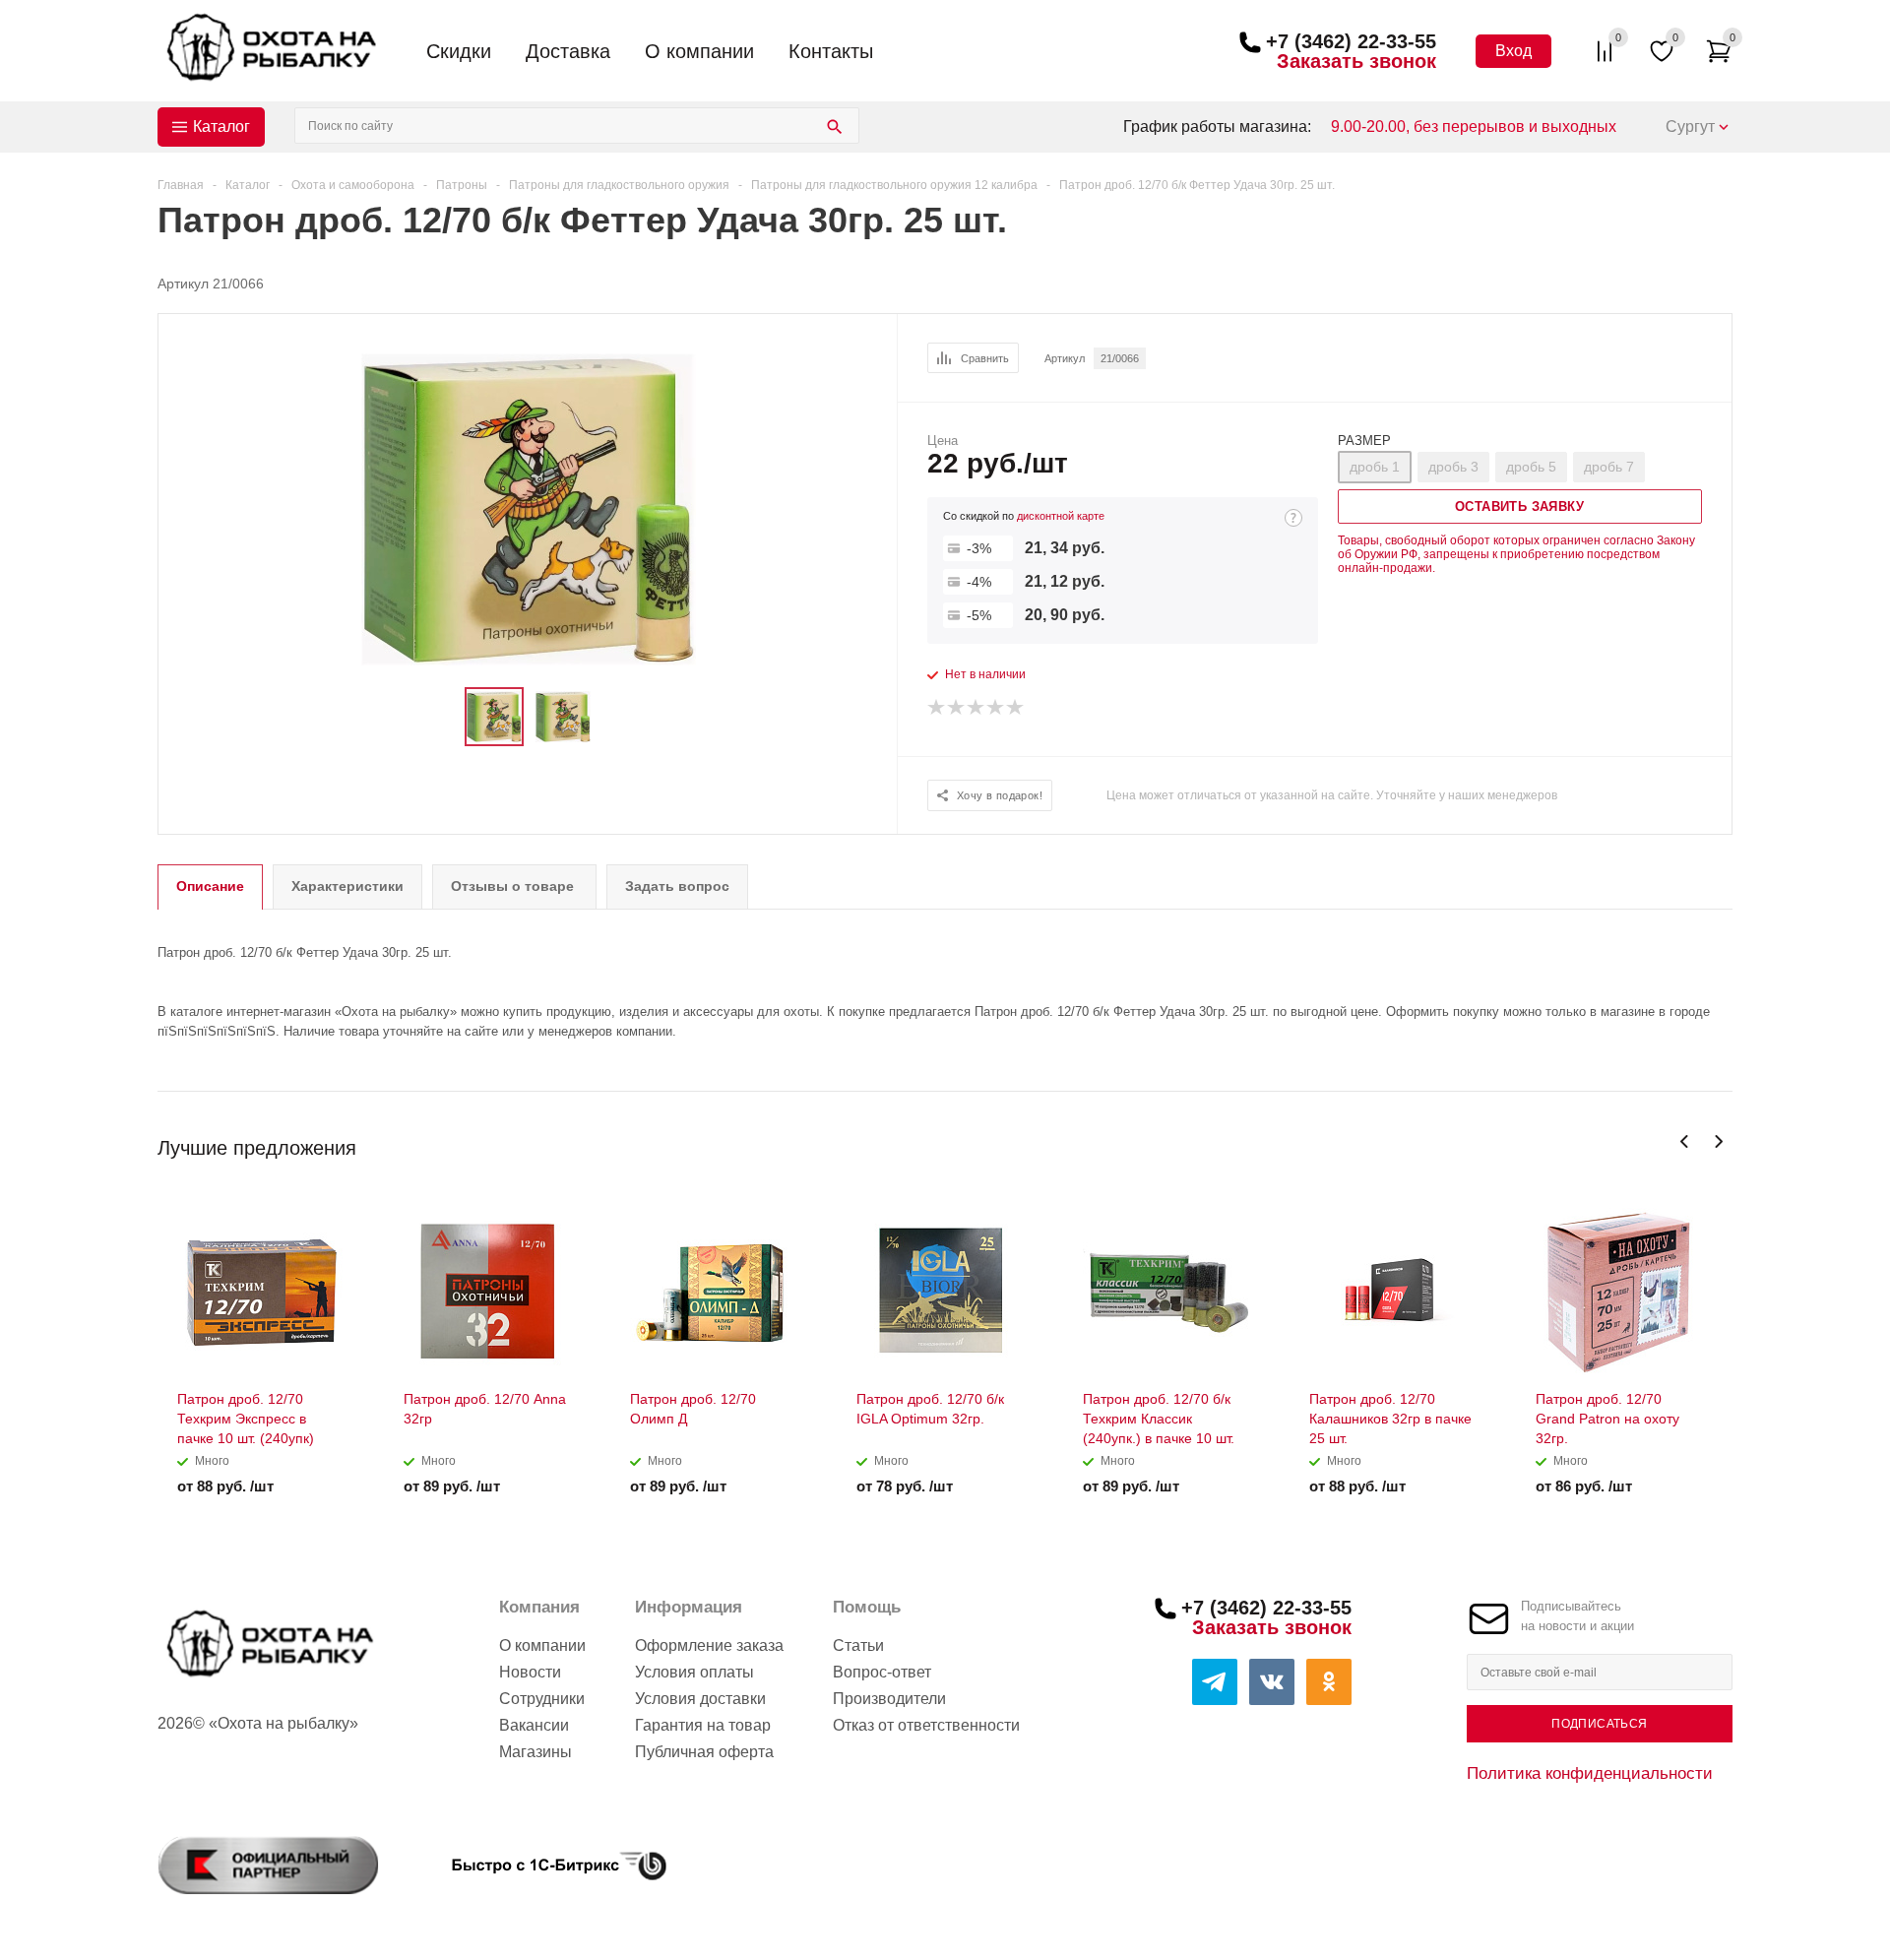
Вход (1513, 51)
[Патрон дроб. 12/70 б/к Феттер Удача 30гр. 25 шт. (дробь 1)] (529, 508)
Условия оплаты (694, 1672)
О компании (699, 51)
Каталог (221, 126)
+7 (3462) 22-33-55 (1351, 41)
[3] (976, 708)
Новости (530, 1672)
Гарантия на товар (703, 1725)
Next (1718, 1141)
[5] (1016, 708)
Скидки (459, 51)
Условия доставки (700, 1699)
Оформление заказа (709, 1645)
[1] (937, 708)
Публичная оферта (704, 1752)
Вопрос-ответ (882, 1672)
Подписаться (1599, 1724)
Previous (1685, 1141)
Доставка (568, 51)
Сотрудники (542, 1699)
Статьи (858, 1645)
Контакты (831, 51)
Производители (889, 1699)
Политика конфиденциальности (1590, 1773)
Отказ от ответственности (926, 1725)
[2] (957, 708)
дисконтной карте (1061, 516)
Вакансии (534, 1725)
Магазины (535, 1752)
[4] (996, 708)
